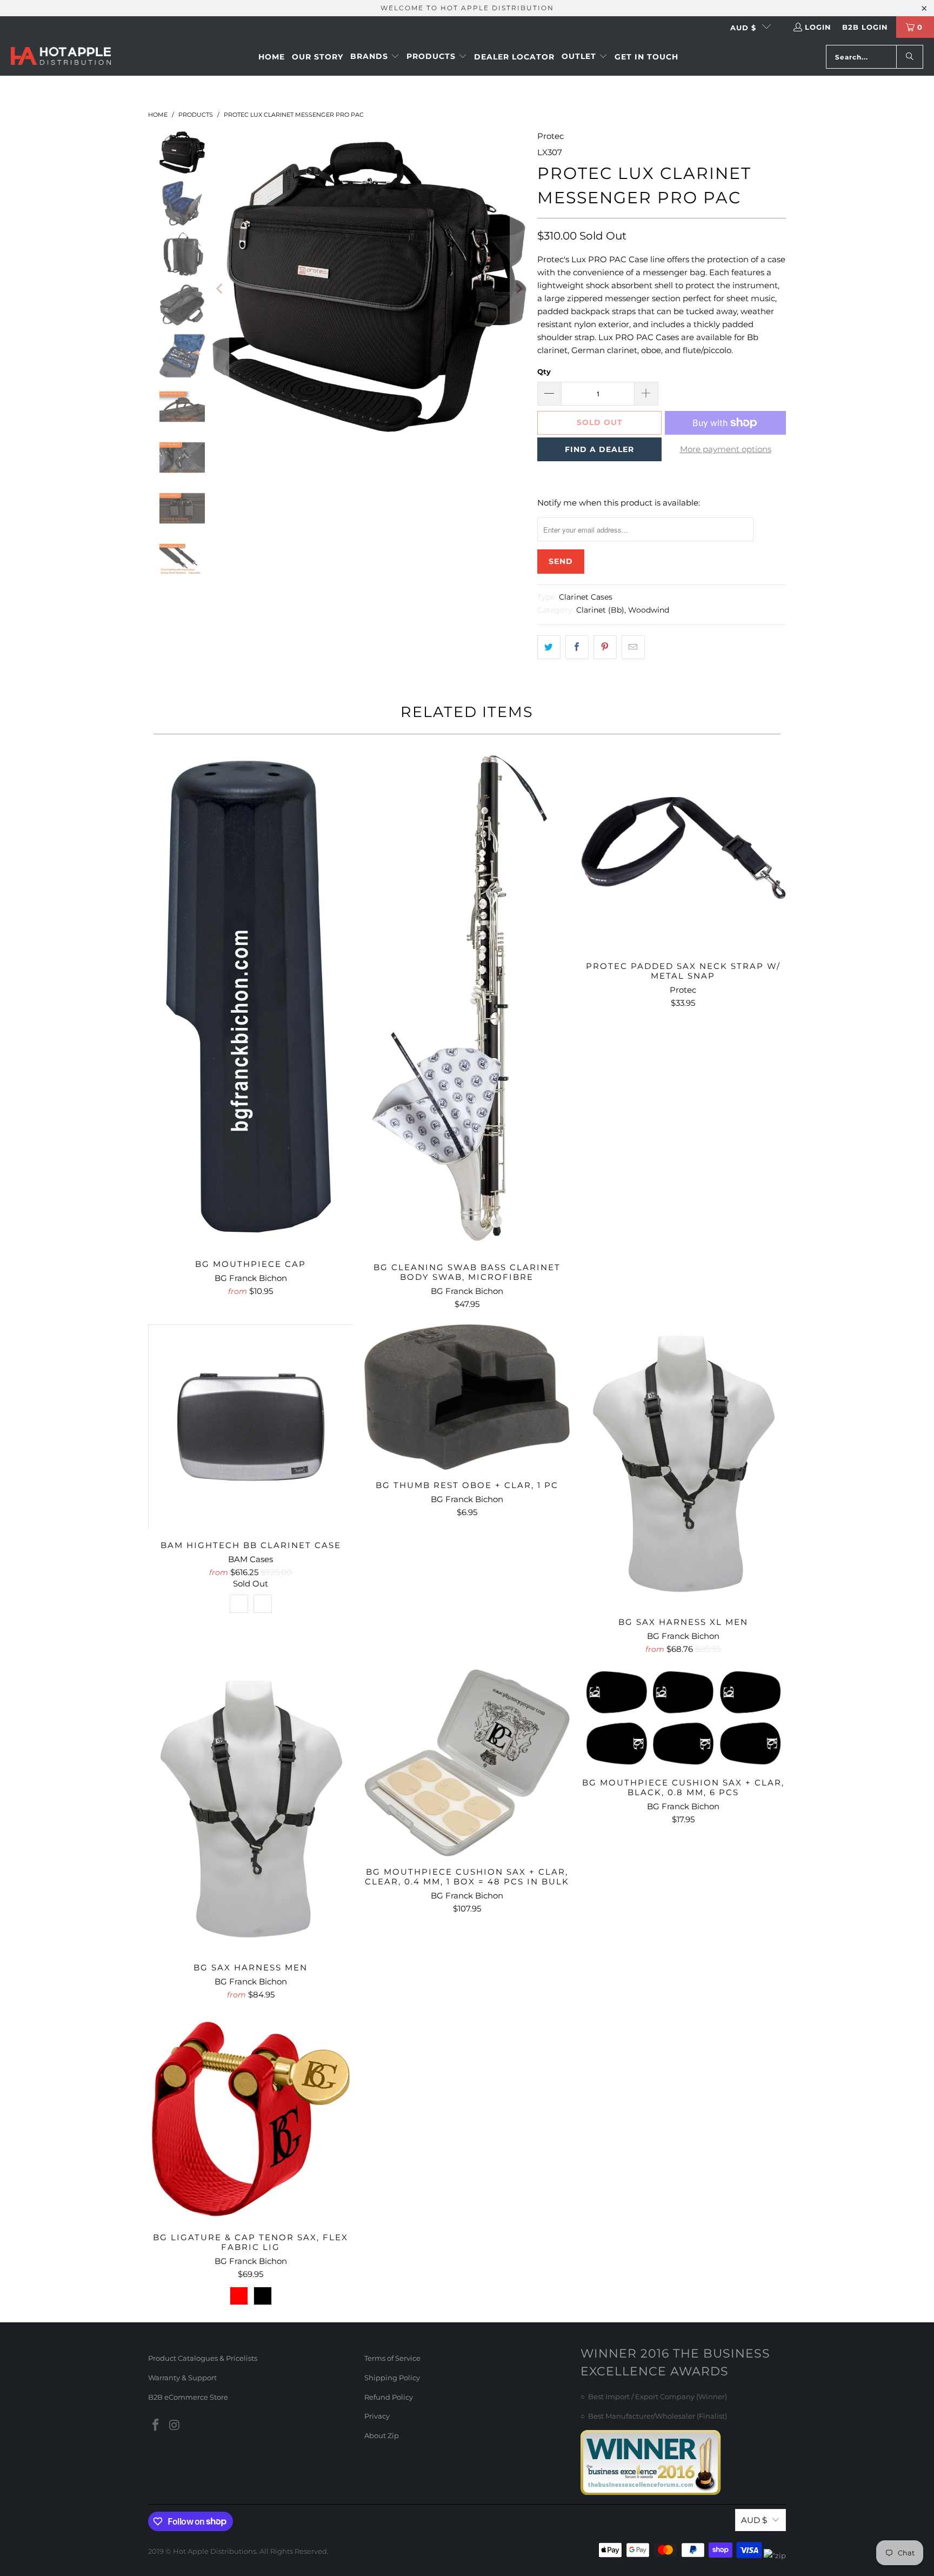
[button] (375, 57)
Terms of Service (392, 2358)
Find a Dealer (599, 449)
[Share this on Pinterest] (605, 647)
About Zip (382, 2435)
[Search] (910, 57)
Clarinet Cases (586, 597)
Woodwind (649, 610)
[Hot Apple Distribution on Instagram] (175, 2426)
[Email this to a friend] (633, 647)
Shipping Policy (392, 2378)
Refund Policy (389, 2397)
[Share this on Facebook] (577, 647)
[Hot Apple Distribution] (61, 57)
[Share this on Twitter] (549, 647)
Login (818, 27)
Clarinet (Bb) (600, 610)
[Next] (518, 289)
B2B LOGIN (865, 27)
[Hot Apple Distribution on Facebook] (156, 2426)
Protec (551, 136)
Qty (544, 371)
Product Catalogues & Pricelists (203, 2358)
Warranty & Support (182, 2378)
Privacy (377, 2416)
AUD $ (743, 28)
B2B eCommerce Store (188, 2397)
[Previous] (221, 289)
